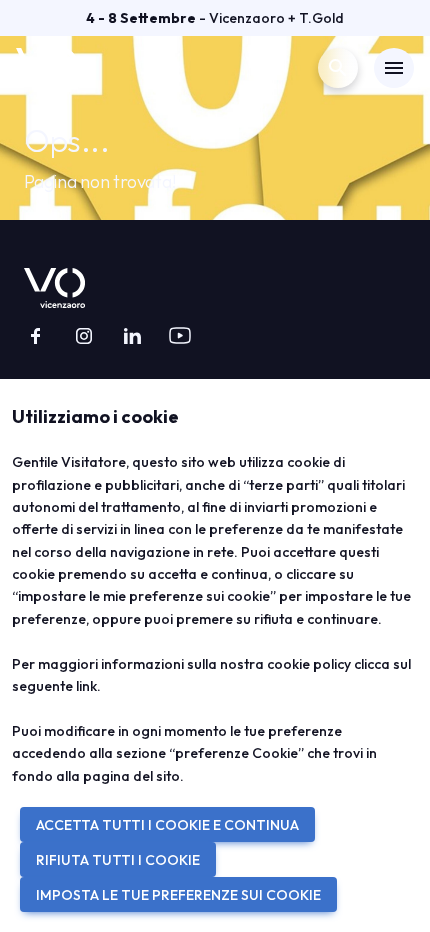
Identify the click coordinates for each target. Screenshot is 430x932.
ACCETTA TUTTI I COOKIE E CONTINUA (167, 825)
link (86, 686)
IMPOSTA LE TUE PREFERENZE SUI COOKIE (178, 895)
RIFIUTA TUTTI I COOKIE (118, 860)
